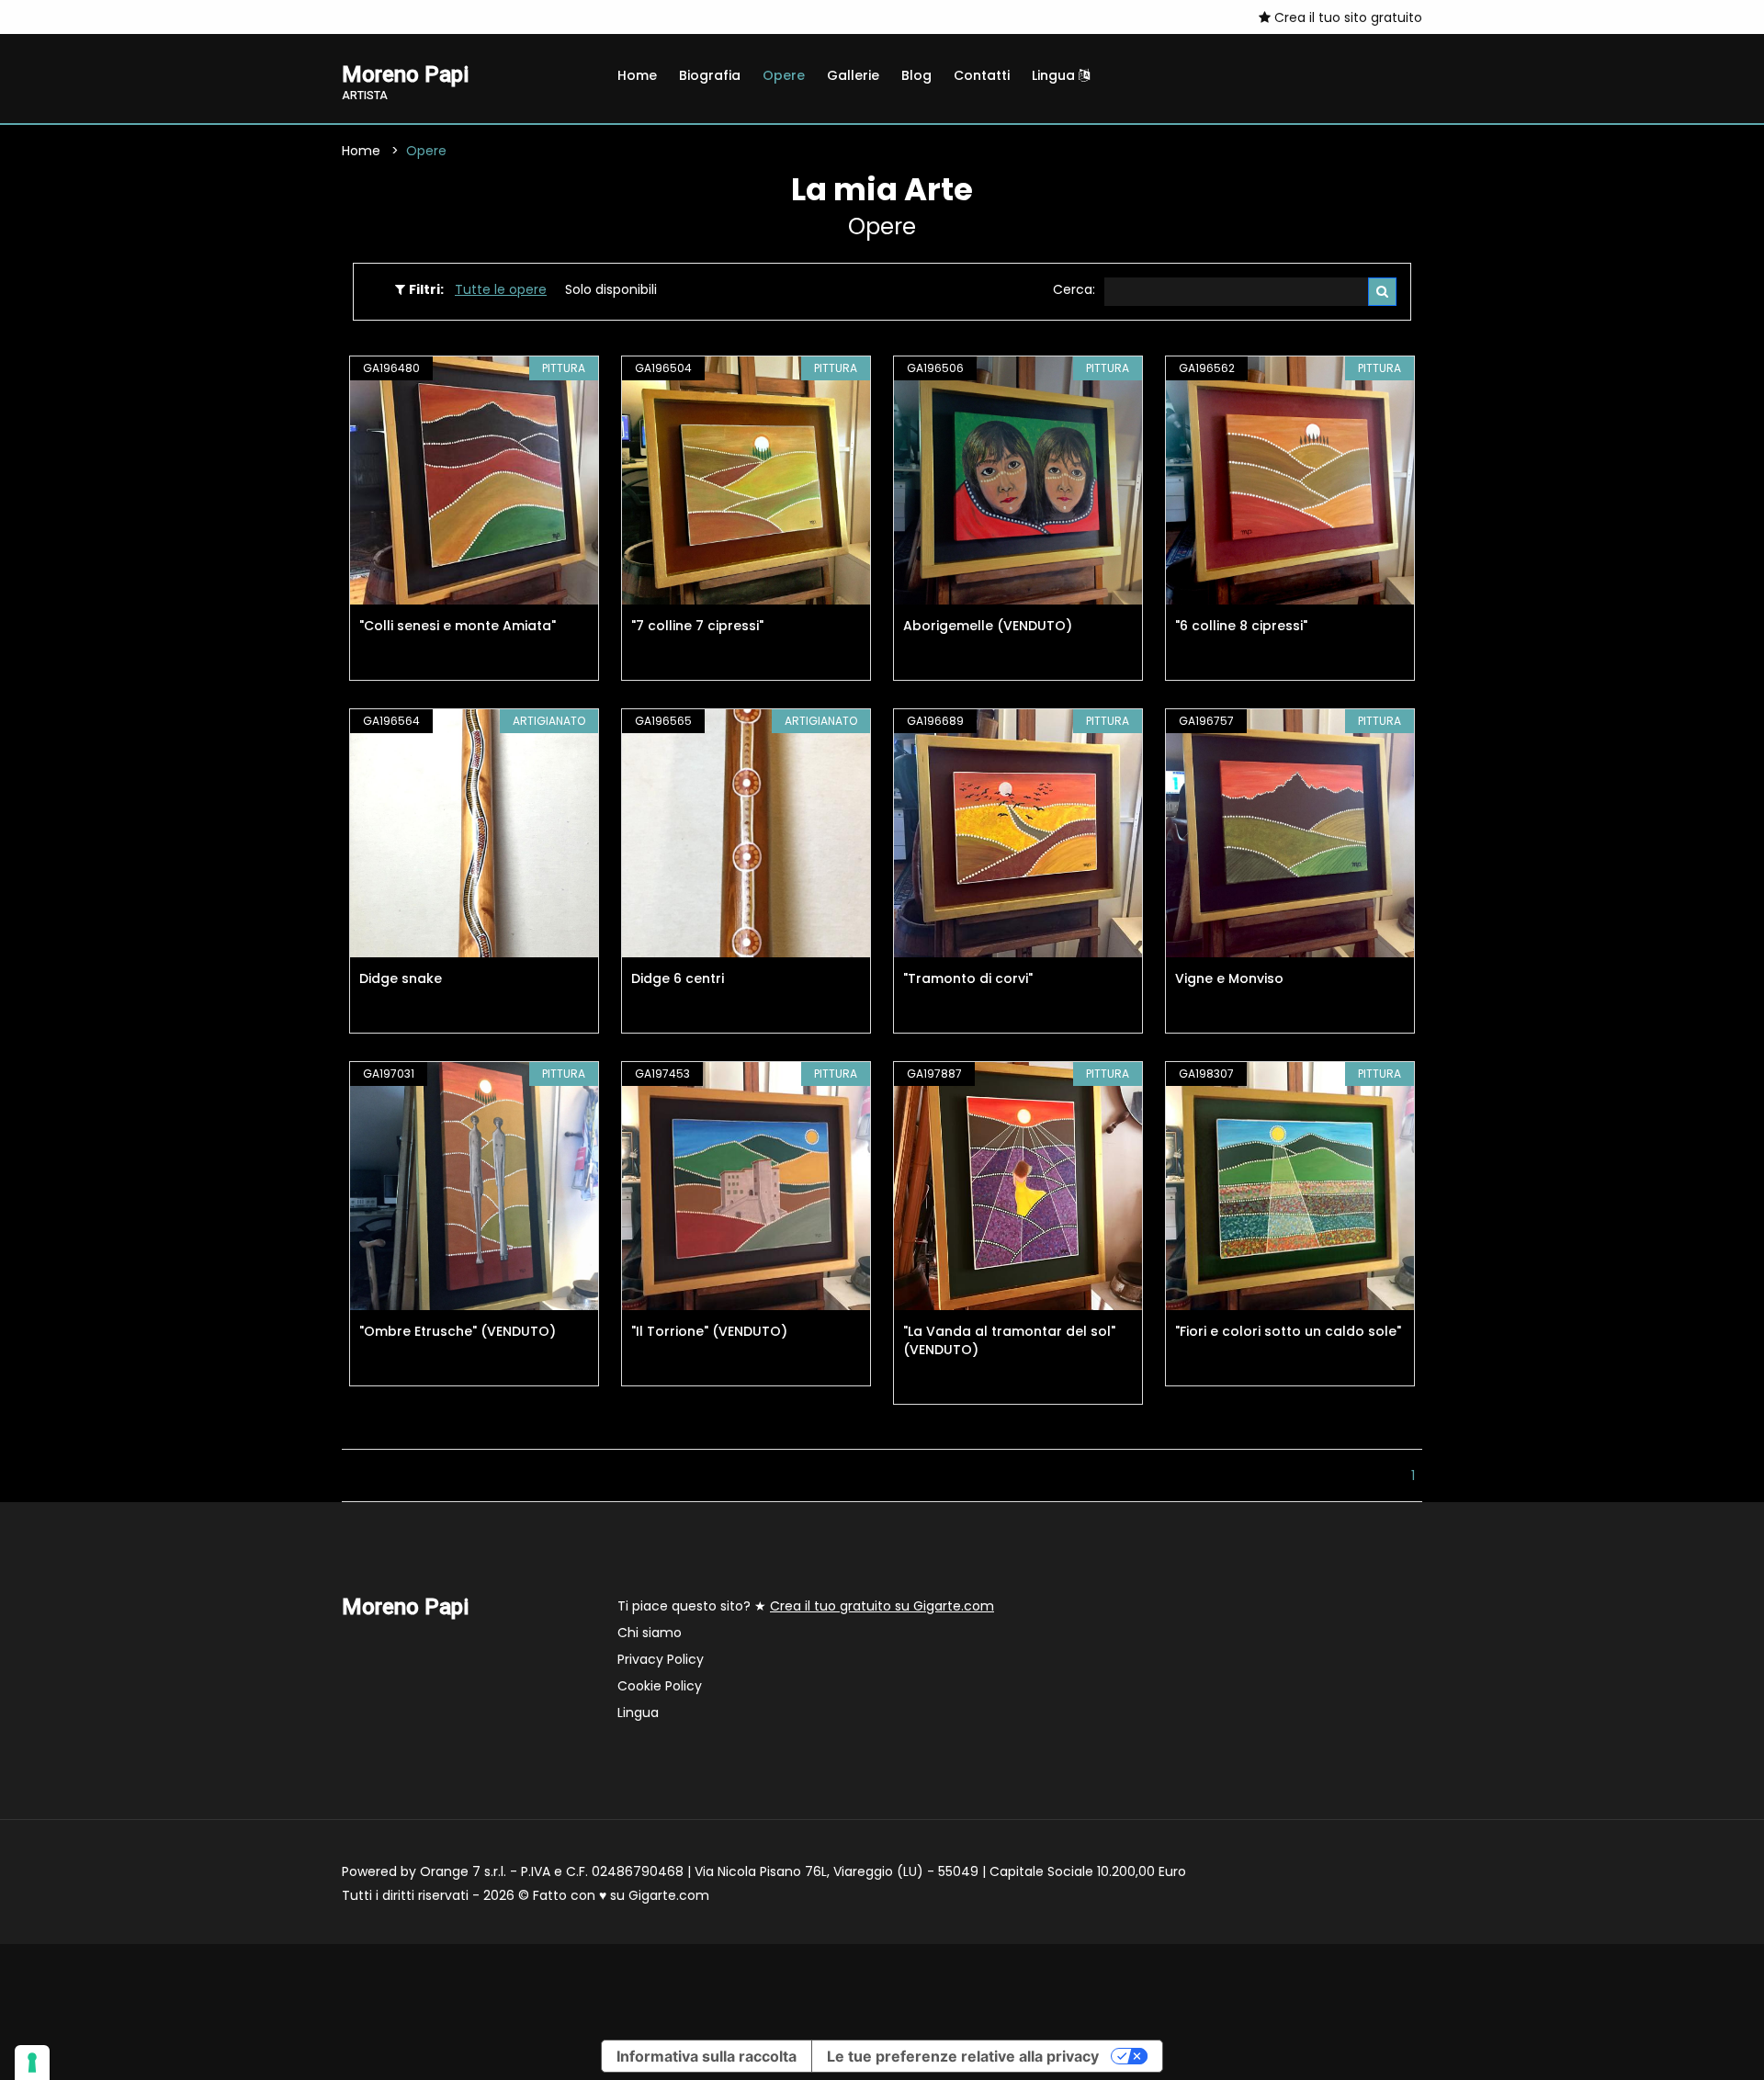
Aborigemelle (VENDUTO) (988, 626)
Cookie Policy (660, 1686)
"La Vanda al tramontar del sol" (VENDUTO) (1009, 1340)
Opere (784, 75)
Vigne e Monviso (1229, 978)
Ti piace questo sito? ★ (806, 1606)
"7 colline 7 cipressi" (697, 626)
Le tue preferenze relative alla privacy (963, 2056)
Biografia (710, 75)
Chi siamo (650, 1633)
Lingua (1055, 75)
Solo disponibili (611, 289)
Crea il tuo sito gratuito (1346, 17)
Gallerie (853, 75)
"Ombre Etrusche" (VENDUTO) (458, 1331)
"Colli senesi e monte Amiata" (458, 626)
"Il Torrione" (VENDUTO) (709, 1331)
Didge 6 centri (678, 978)
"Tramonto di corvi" (968, 978)
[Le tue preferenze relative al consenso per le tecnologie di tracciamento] (32, 2063)
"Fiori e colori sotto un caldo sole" (1288, 1331)
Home (637, 75)
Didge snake (401, 978)
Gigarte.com (669, 1895)
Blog (916, 75)
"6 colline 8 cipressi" (1241, 626)
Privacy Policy (661, 1659)
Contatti (982, 75)
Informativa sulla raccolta (707, 2056)
